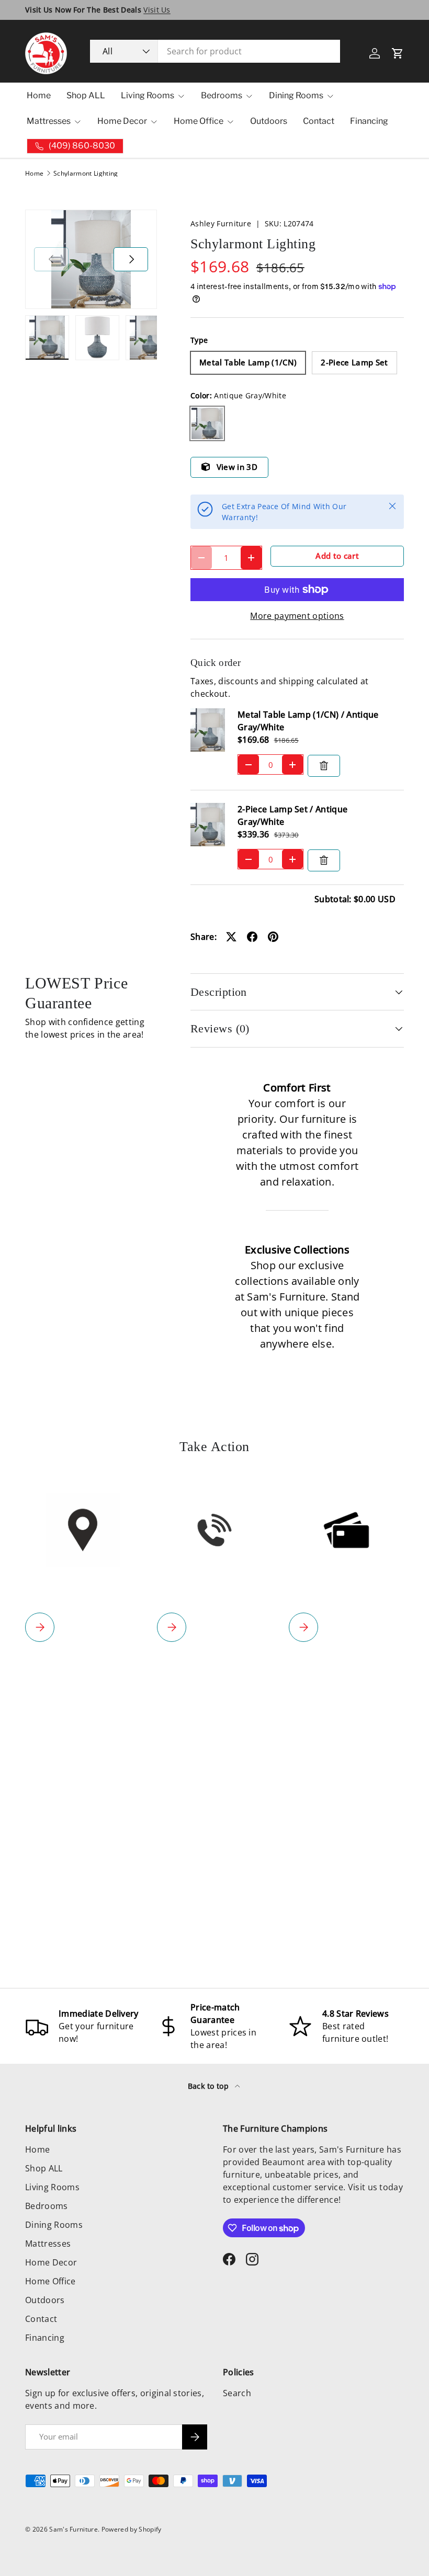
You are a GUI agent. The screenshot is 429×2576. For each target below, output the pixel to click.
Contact (319, 121)
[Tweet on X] (231, 937)
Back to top (210, 2086)
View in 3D (237, 467)
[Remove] (324, 766)
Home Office (50, 2281)
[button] (398, 53)
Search (237, 2393)
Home (39, 95)
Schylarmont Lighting (86, 174)
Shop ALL (86, 95)
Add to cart (337, 556)
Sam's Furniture (74, 2529)
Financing (369, 121)
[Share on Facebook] (252, 937)
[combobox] (215, 51)
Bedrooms (47, 2206)
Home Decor (51, 2262)
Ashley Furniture (221, 223)
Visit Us (157, 10)
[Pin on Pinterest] (273, 937)
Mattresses (48, 2244)
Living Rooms (52, 2187)
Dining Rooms (54, 2225)
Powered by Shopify (132, 2529)
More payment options (297, 616)
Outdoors (269, 121)
